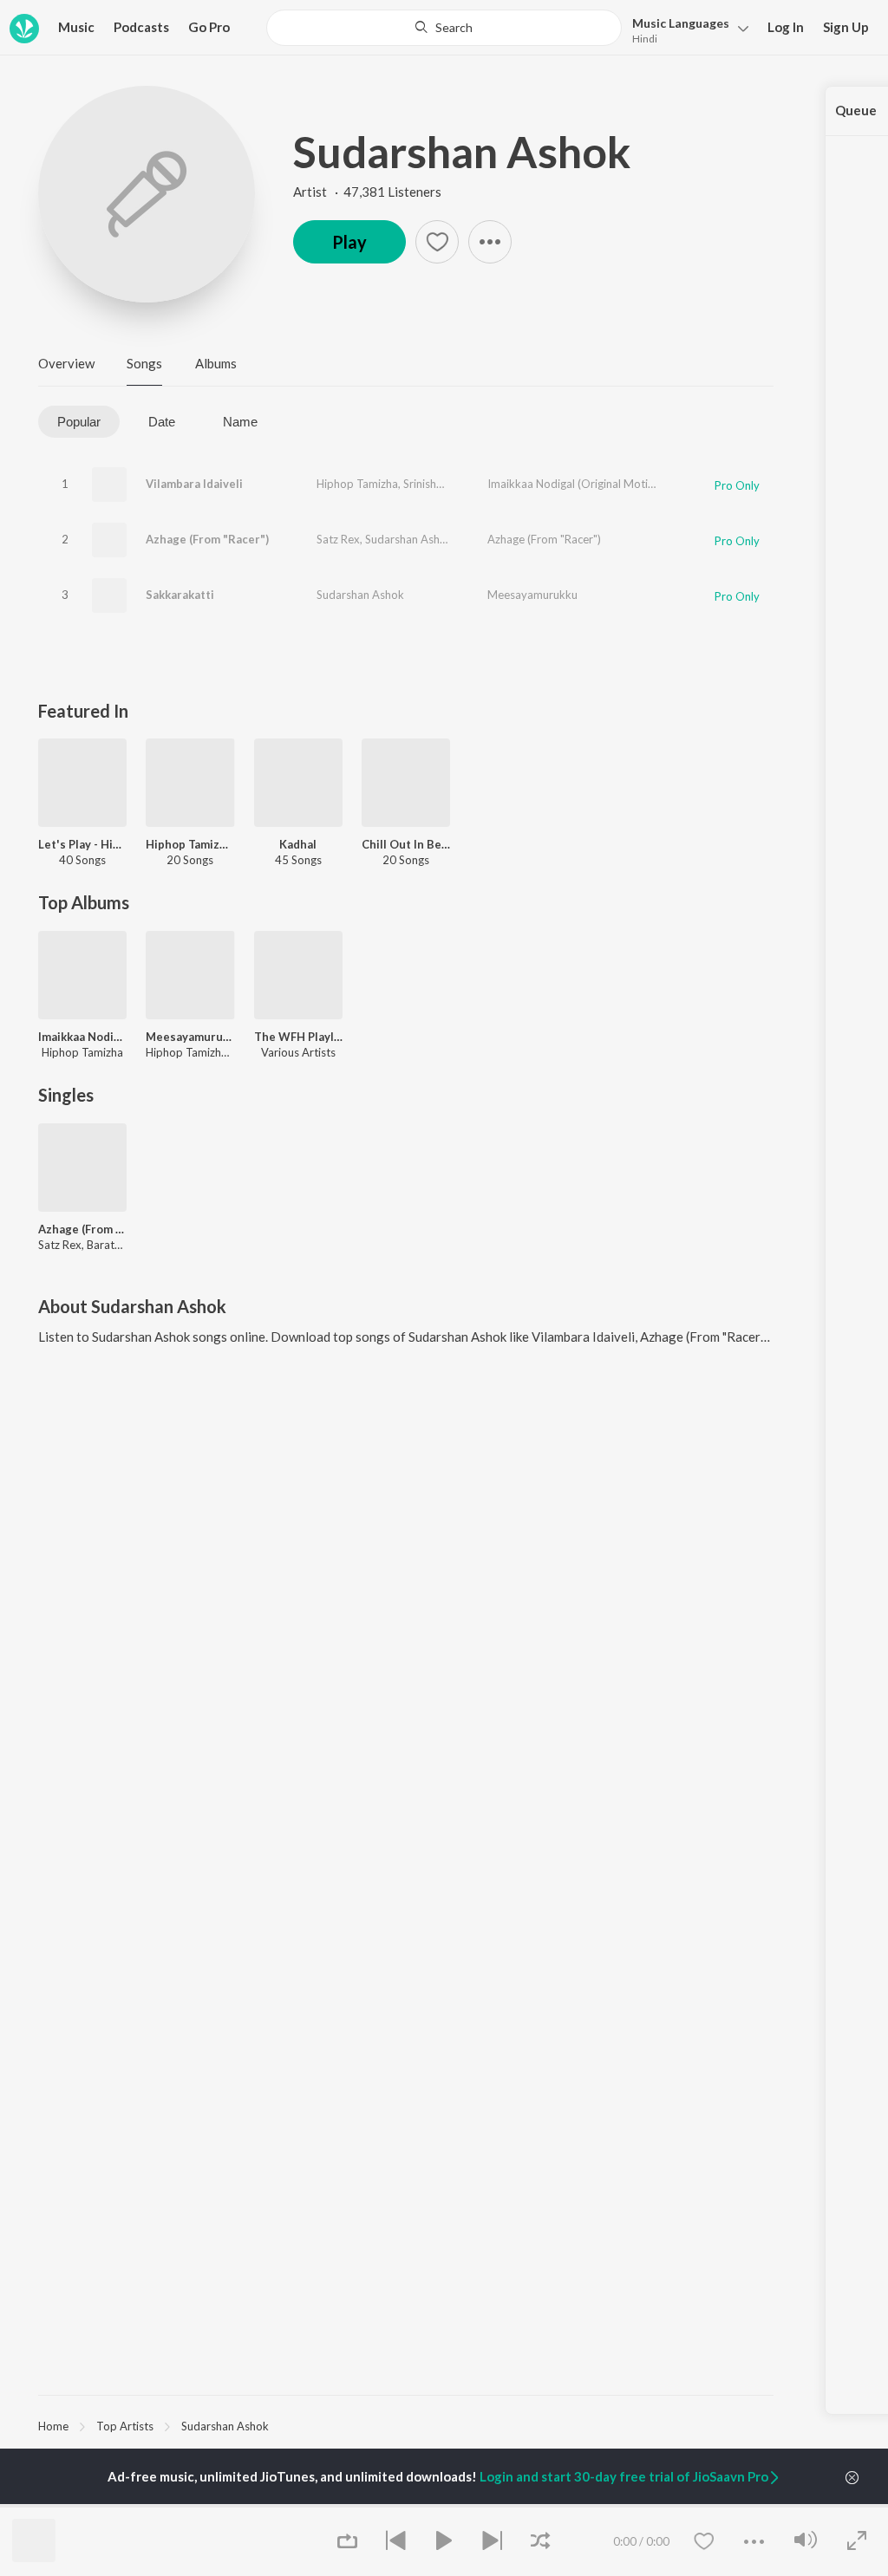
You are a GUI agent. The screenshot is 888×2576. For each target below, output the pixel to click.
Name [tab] (240, 422)
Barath (475, 539)
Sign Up (846, 27)
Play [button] (349, 242)
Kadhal (298, 844)
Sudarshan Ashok (462, 152)
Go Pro (209, 27)
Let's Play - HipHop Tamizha (82, 844)
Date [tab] (162, 422)
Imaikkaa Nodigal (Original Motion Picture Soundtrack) (625, 484)
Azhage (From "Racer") (207, 539)
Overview (66, 363)
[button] (686, 29)
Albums (216, 363)
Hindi (645, 39)
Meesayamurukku (532, 595)
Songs (144, 363)
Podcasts (141, 27)
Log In (786, 27)
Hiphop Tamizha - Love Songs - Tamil (190, 844)
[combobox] (444, 28)
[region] (406, 2425)
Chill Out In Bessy (406, 844)
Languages (681, 23)
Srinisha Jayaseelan (452, 484)
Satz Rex (338, 539)
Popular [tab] (79, 422)
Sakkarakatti (180, 595)
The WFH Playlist (298, 1037)
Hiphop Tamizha (357, 484)
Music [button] (76, 27)
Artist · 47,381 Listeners (367, 192)
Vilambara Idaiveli (194, 484)
